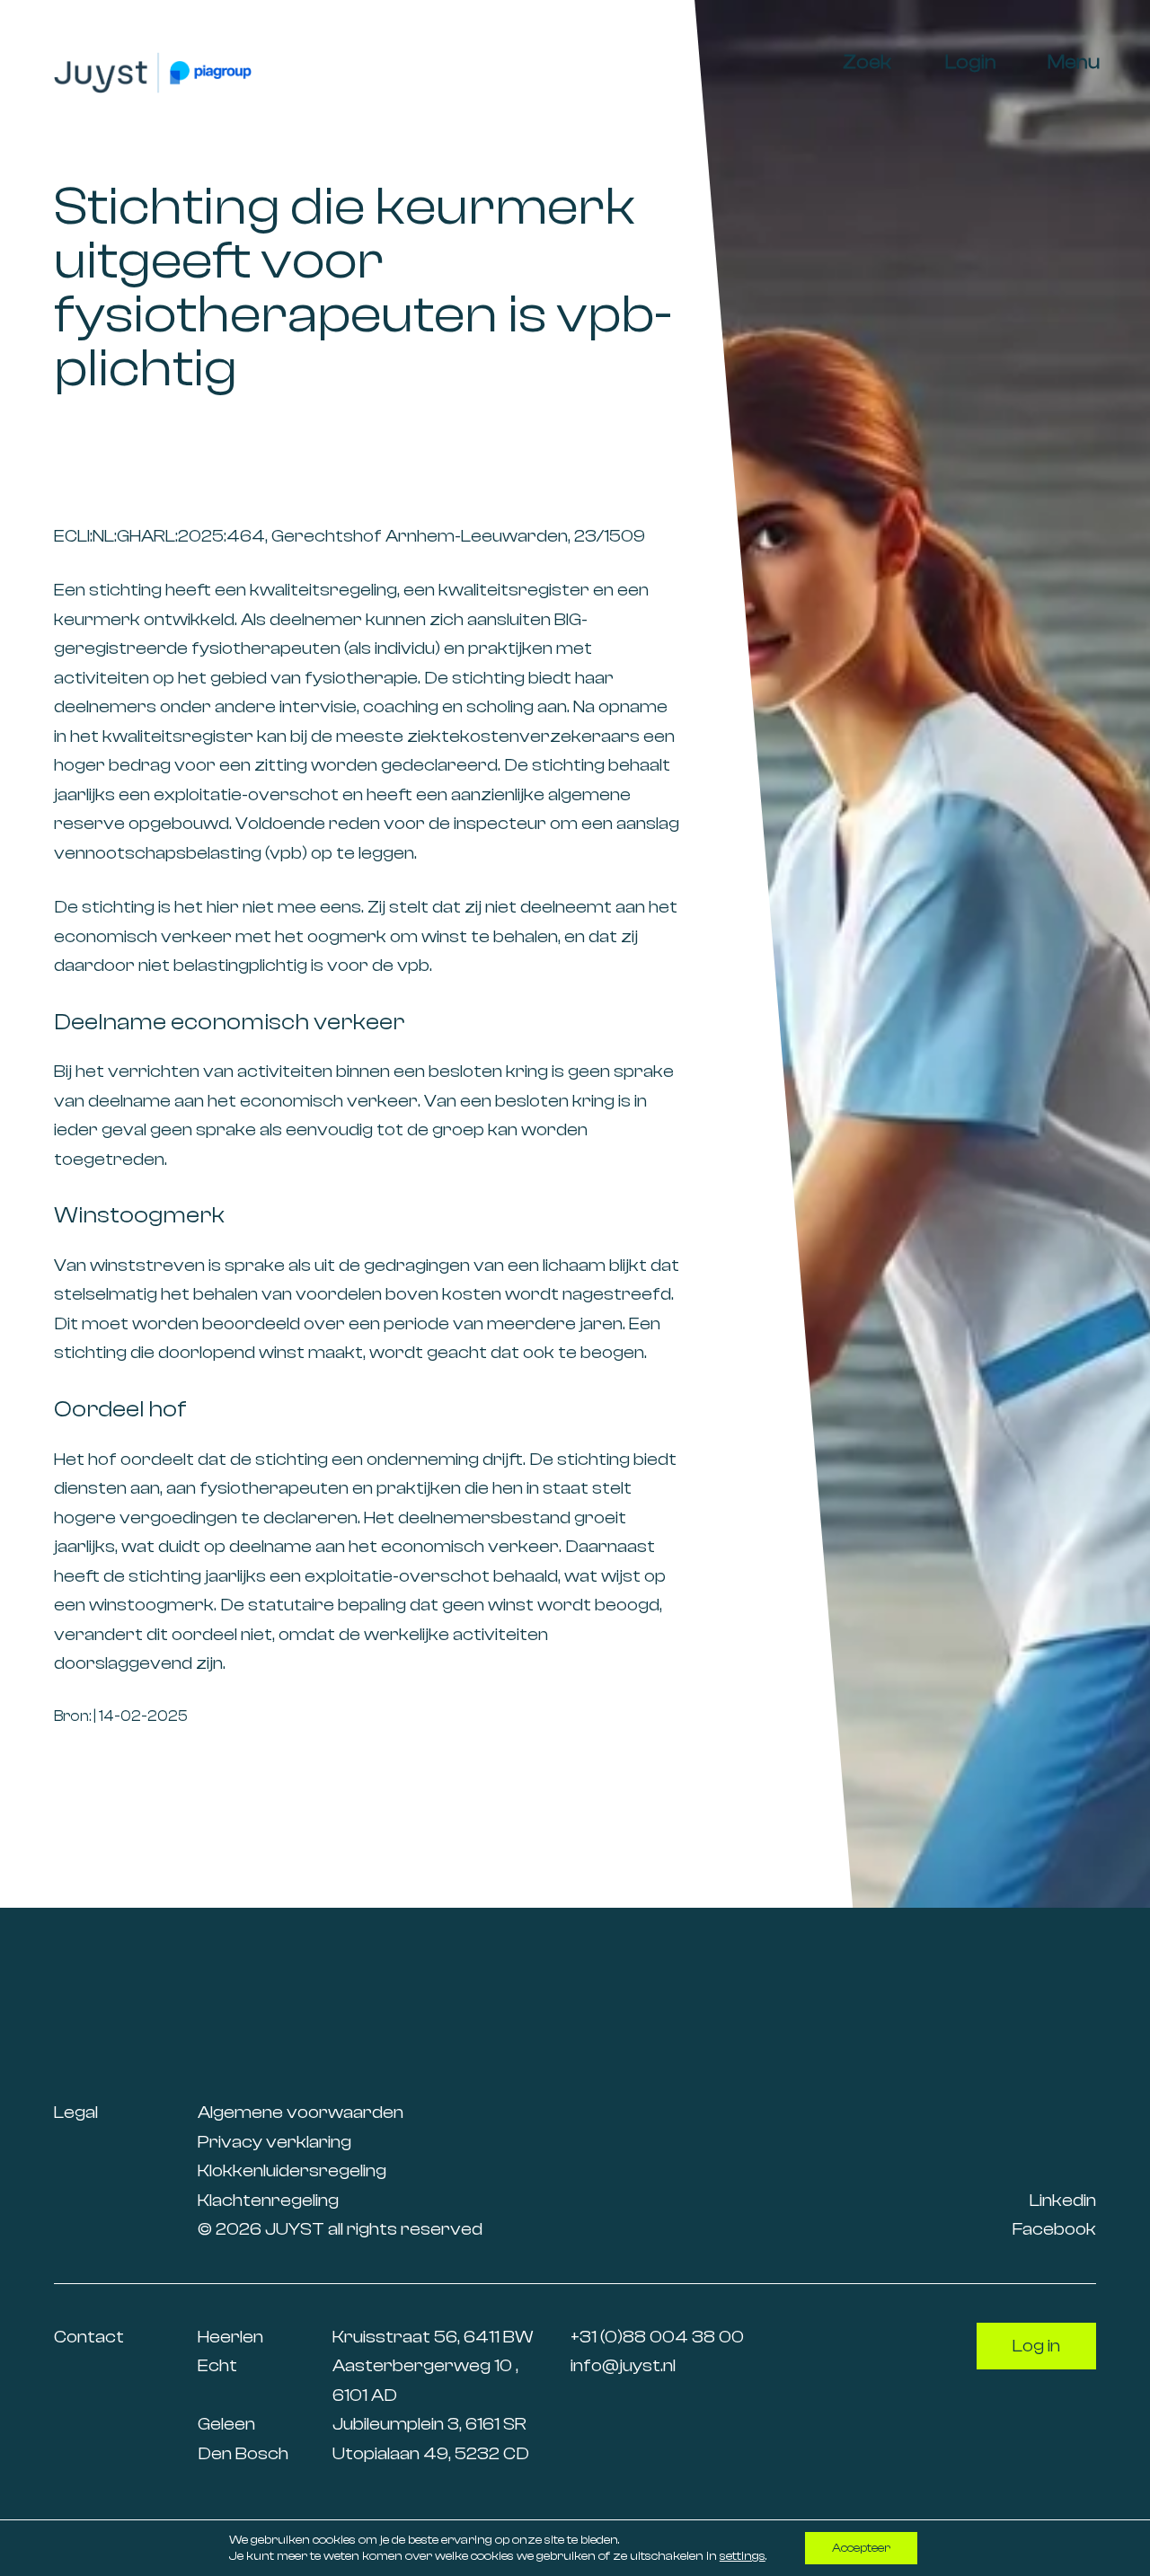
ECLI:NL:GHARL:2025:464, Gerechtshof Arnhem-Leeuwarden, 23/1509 (349, 536)
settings (743, 2556)
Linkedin (1063, 2200)
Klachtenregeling (268, 2200)
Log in (1036, 2346)
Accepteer (861, 2548)
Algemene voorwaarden (301, 2112)
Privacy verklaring (274, 2142)
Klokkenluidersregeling (292, 2170)
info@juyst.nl (623, 2365)
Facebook (1054, 2229)
